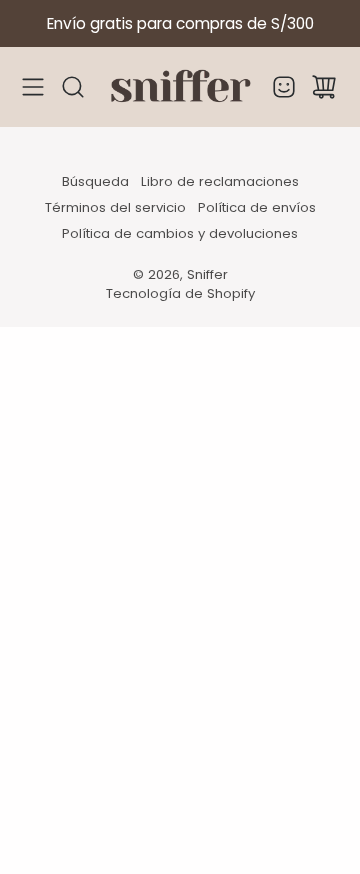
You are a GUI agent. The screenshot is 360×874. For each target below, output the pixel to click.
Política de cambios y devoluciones (180, 233)
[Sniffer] (180, 87)
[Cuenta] (284, 87)
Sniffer (207, 274)
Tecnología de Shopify (180, 293)
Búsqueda (95, 181)
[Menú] (33, 87)
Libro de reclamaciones (220, 181)
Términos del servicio (115, 207)
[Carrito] (324, 87)
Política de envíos (257, 207)
